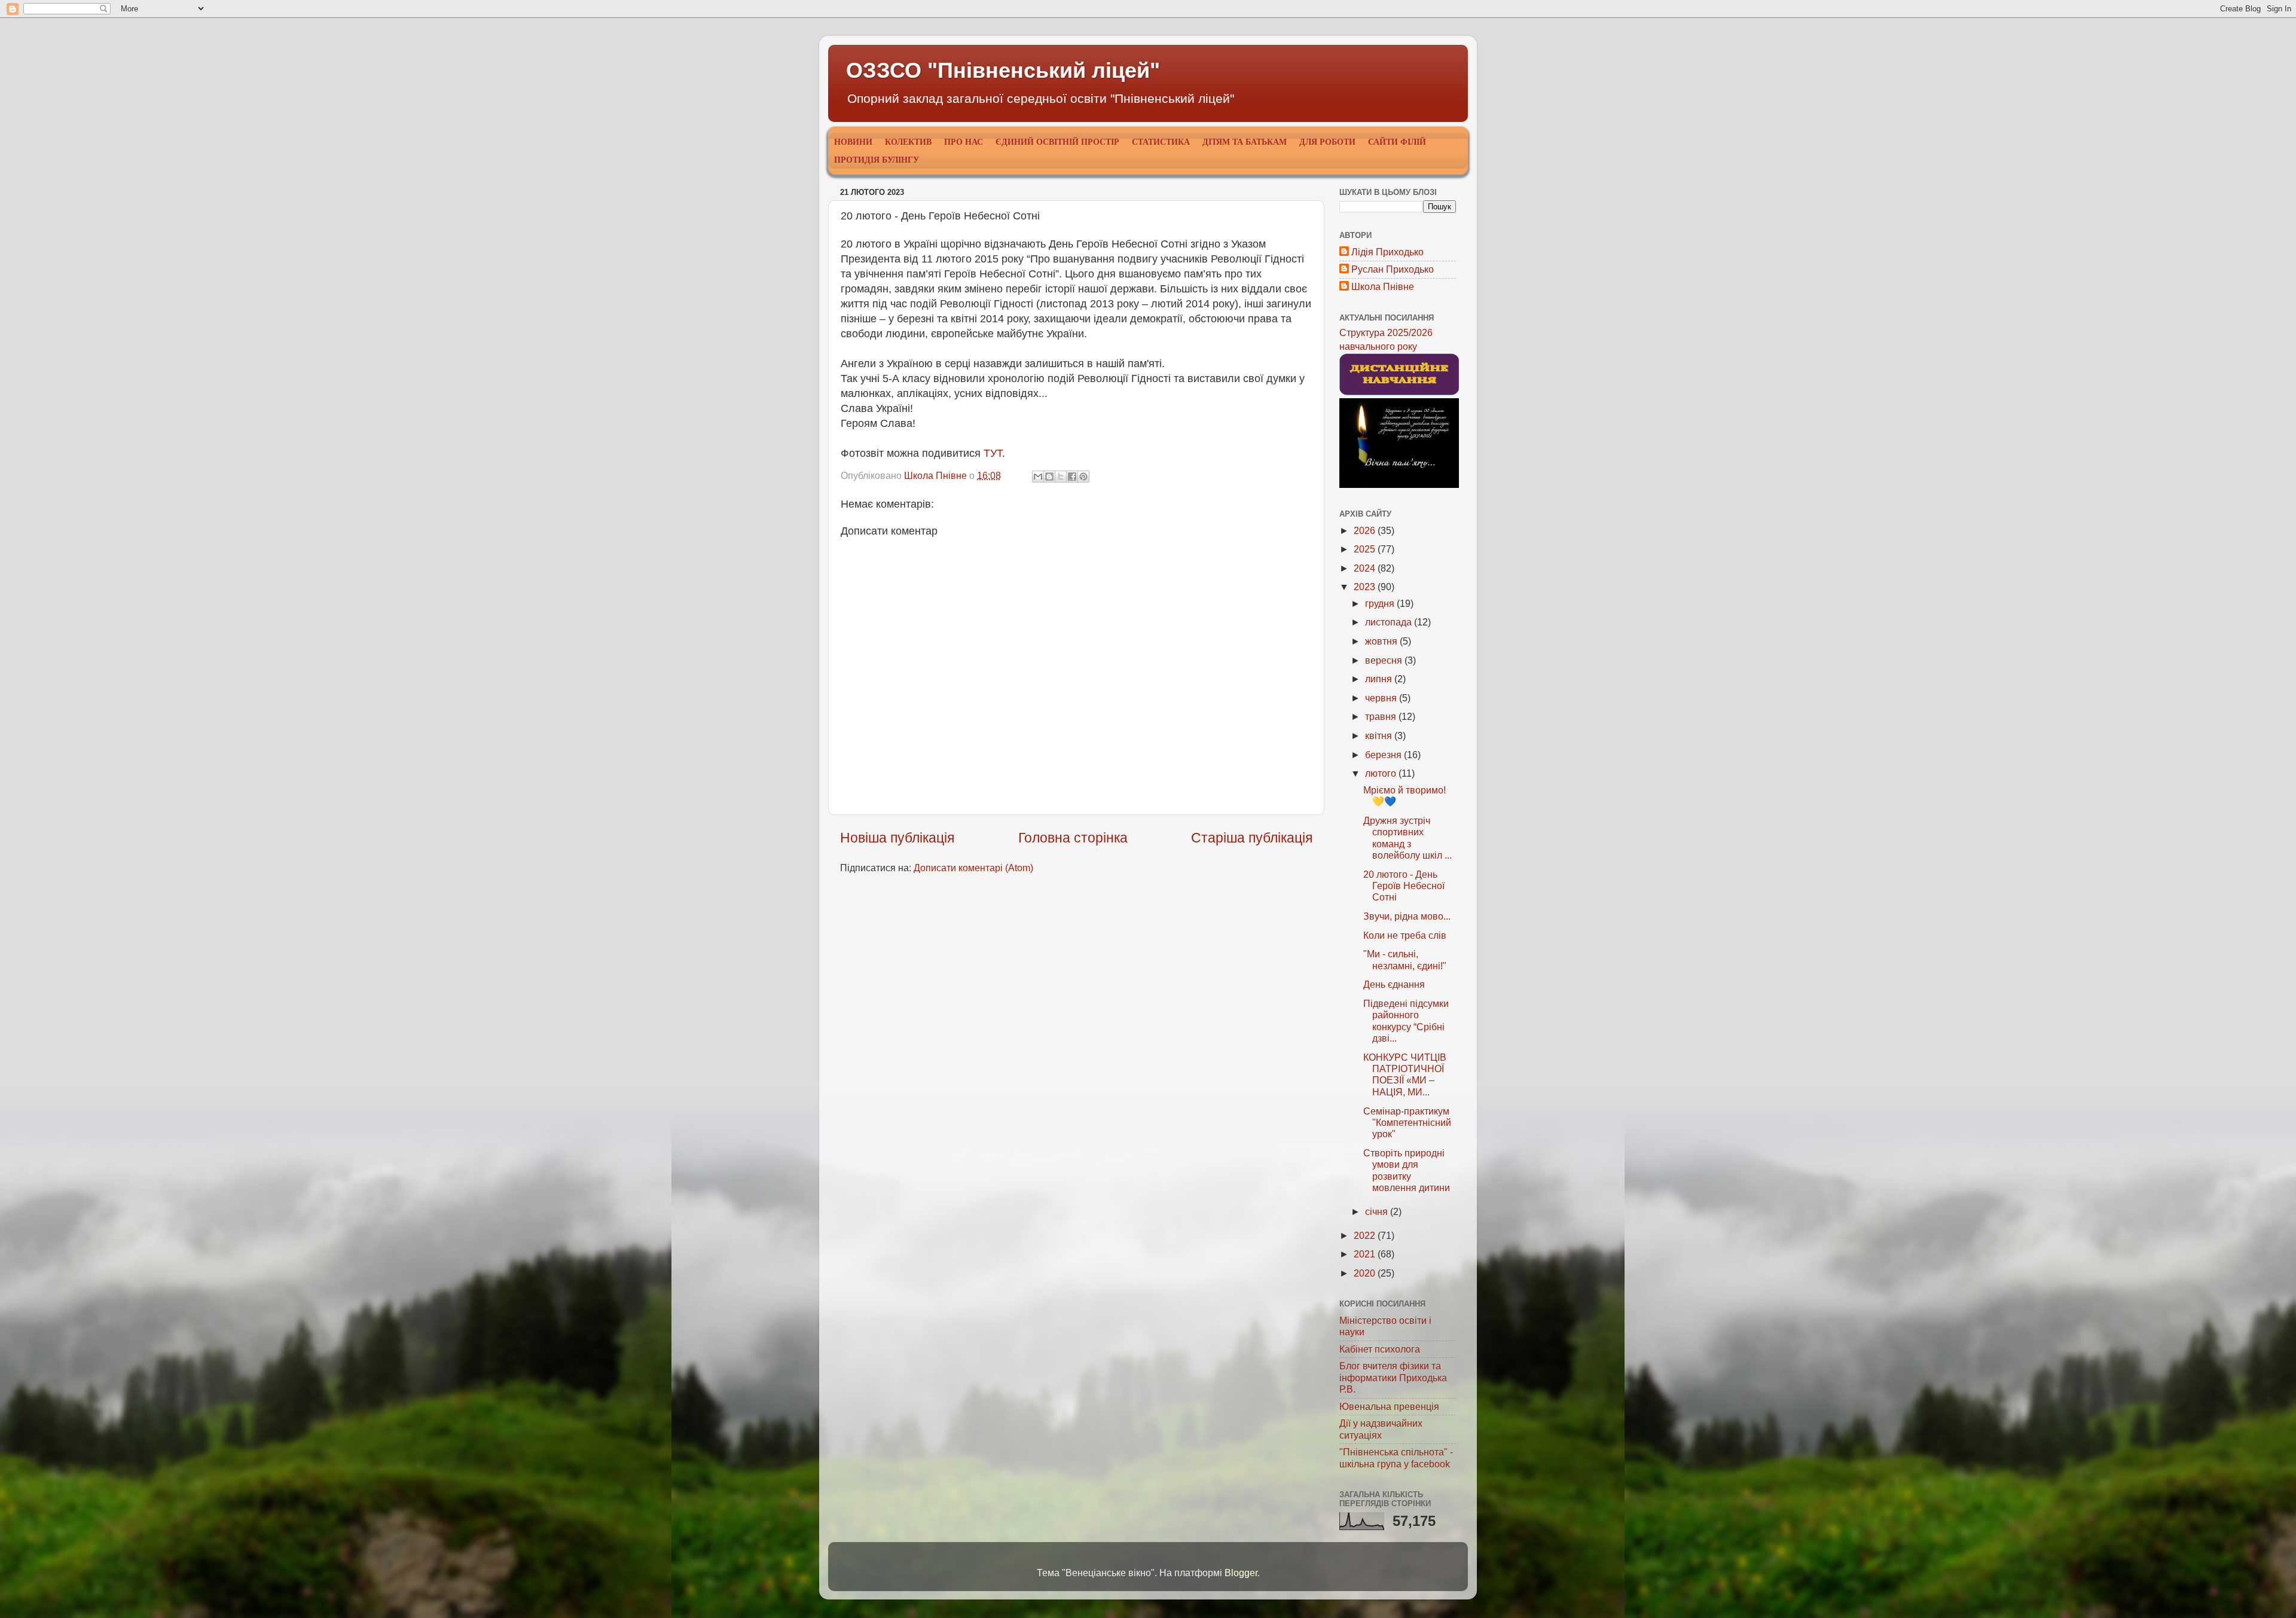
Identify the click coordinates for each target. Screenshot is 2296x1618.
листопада (1390, 622)
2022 (1366, 1235)
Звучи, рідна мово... (1407, 916)
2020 (1366, 1273)
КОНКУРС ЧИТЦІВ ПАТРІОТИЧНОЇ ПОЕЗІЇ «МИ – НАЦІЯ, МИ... (1405, 1074)
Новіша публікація (897, 838)
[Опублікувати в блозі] (1049, 477)
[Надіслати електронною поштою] (1038, 477)
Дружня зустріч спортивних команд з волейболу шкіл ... (1407, 838)
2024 (1366, 568)
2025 (1366, 549)
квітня (1380, 735)
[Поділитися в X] (1061, 477)
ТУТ (993, 453)
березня (1384, 755)
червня (1382, 698)
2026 (1366, 530)
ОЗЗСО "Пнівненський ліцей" (1003, 70)
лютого (1382, 773)
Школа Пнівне (1383, 286)
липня (1380, 679)
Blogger (1241, 1573)
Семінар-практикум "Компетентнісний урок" (1407, 1123)
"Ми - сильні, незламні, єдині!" (1405, 959)
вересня (1385, 660)
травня (1382, 716)
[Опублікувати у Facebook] (1072, 477)
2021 (1366, 1254)
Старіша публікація (1252, 838)
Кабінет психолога (1380, 1349)
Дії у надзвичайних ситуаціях (1381, 1429)
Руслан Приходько (1393, 269)
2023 (1366, 587)
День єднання (1394, 984)
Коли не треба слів (1405, 935)
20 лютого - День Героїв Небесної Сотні (1404, 886)
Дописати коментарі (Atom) (973, 868)
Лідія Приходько (1387, 252)
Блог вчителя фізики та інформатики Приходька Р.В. (1393, 1377)
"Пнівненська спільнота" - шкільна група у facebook (1396, 1457)
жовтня (1382, 641)
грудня (1381, 603)
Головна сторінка (1073, 838)
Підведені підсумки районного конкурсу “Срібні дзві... (1406, 1021)
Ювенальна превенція (1389, 1406)
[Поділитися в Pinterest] (1083, 477)
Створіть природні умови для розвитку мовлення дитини (1407, 1170)
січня (1378, 1211)
